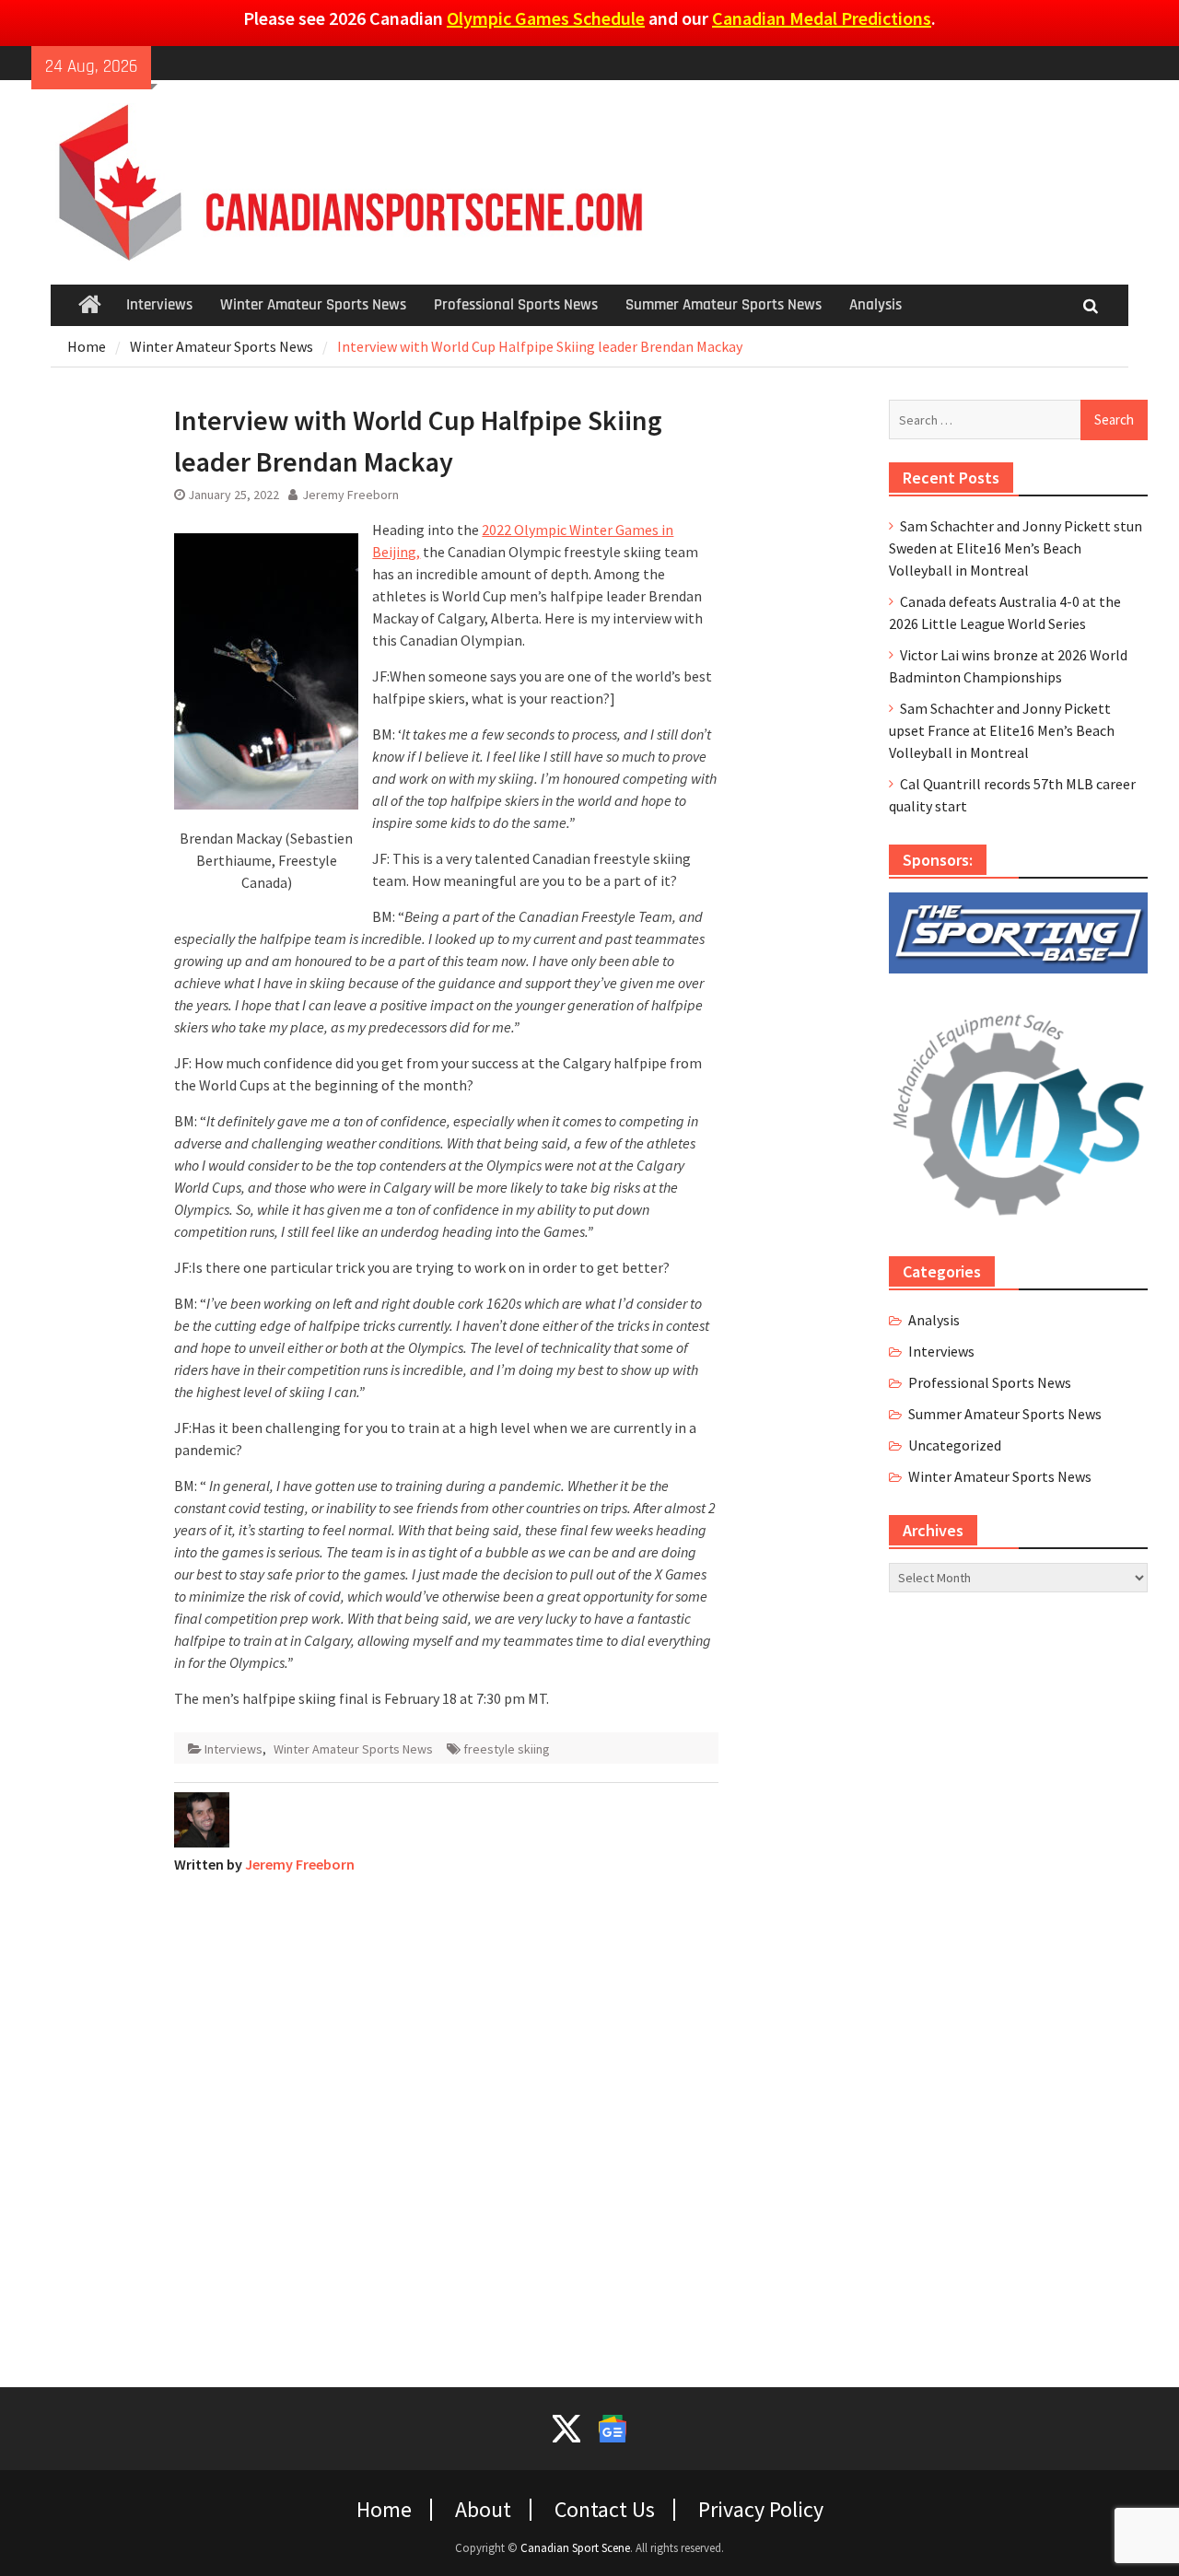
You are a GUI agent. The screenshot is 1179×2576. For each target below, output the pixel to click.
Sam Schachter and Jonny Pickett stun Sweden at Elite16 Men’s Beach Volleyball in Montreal (1016, 548)
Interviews (159, 305)
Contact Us (605, 2510)
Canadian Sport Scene (575, 2548)
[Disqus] (446, 2119)
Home (384, 2510)
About (483, 2510)
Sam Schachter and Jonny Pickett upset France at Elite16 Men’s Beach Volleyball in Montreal (1002, 730)
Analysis (875, 305)
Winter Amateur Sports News (313, 305)
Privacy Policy (761, 2510)
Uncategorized (955, 1445)
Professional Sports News (516, 305)
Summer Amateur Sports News (724, 305)
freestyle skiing (507, 1749)
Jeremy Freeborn (350, 495)
